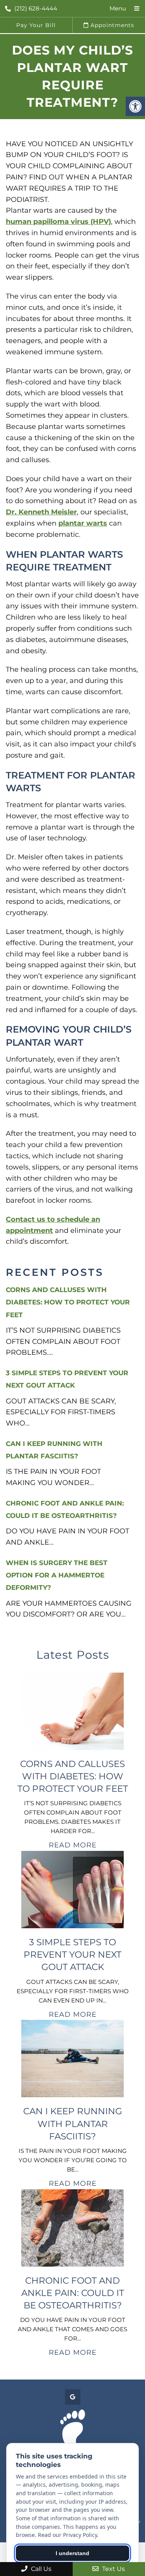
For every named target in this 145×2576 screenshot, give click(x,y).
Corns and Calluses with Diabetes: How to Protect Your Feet (68, 1302)
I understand (72, 2553)
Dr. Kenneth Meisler (41, 512)
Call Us (40, 2569)
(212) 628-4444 (36, 8)
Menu (118, 8)
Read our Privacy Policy (67, 2535)
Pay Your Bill (36, 25)
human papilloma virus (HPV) (58, 222)
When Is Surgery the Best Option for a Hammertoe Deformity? (57, 1575)
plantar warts (83, 523)
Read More (73, 1845)
